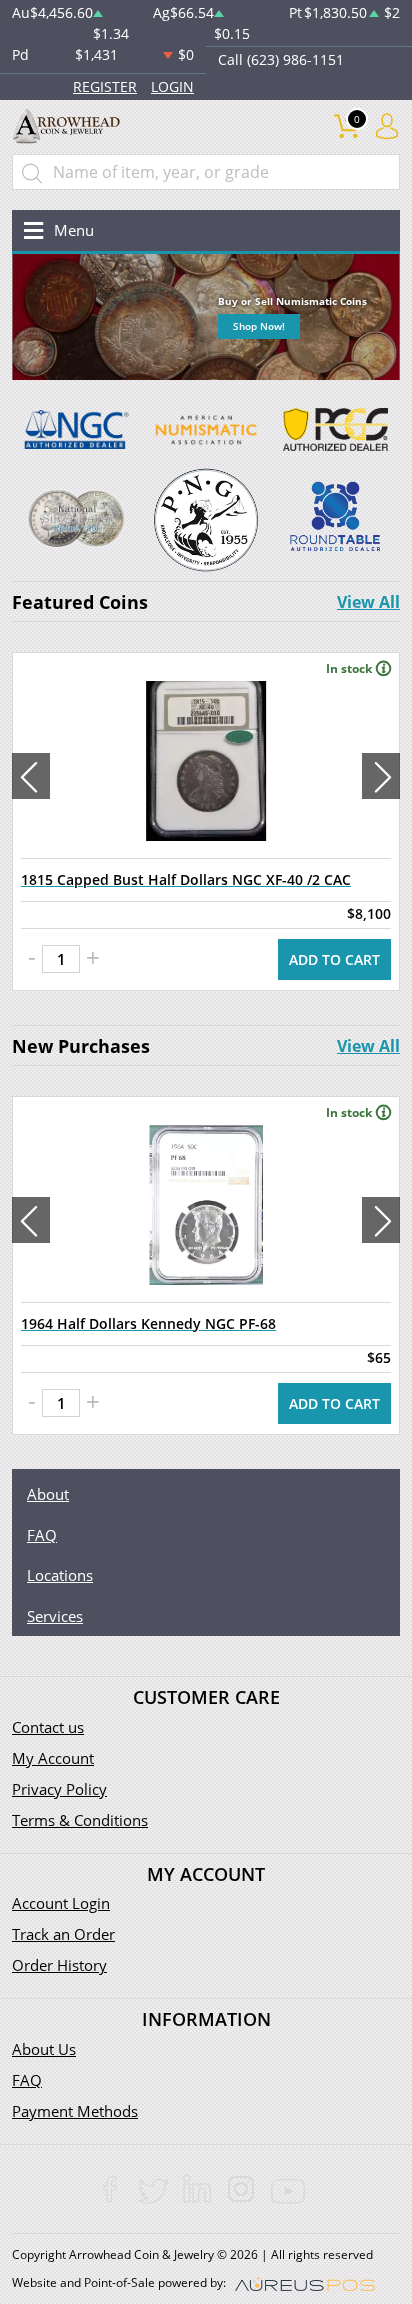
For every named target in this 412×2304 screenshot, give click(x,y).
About (48, 1494)
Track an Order (63, 1934)
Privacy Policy (59, 1789)
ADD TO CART (334, 959)
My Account (53, 1758)
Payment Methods (75, 2111)
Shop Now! (259, 326)
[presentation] (31, 776)
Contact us (48, 1727)
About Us (44, 2049)
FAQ (42, 1535)
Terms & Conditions (80, 1820)
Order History (59, 1965)
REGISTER (105, 86)
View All (368, 602)
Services (55, 1616)
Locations (60, 1575)
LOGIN (172, 86)
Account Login (61, 1903)
